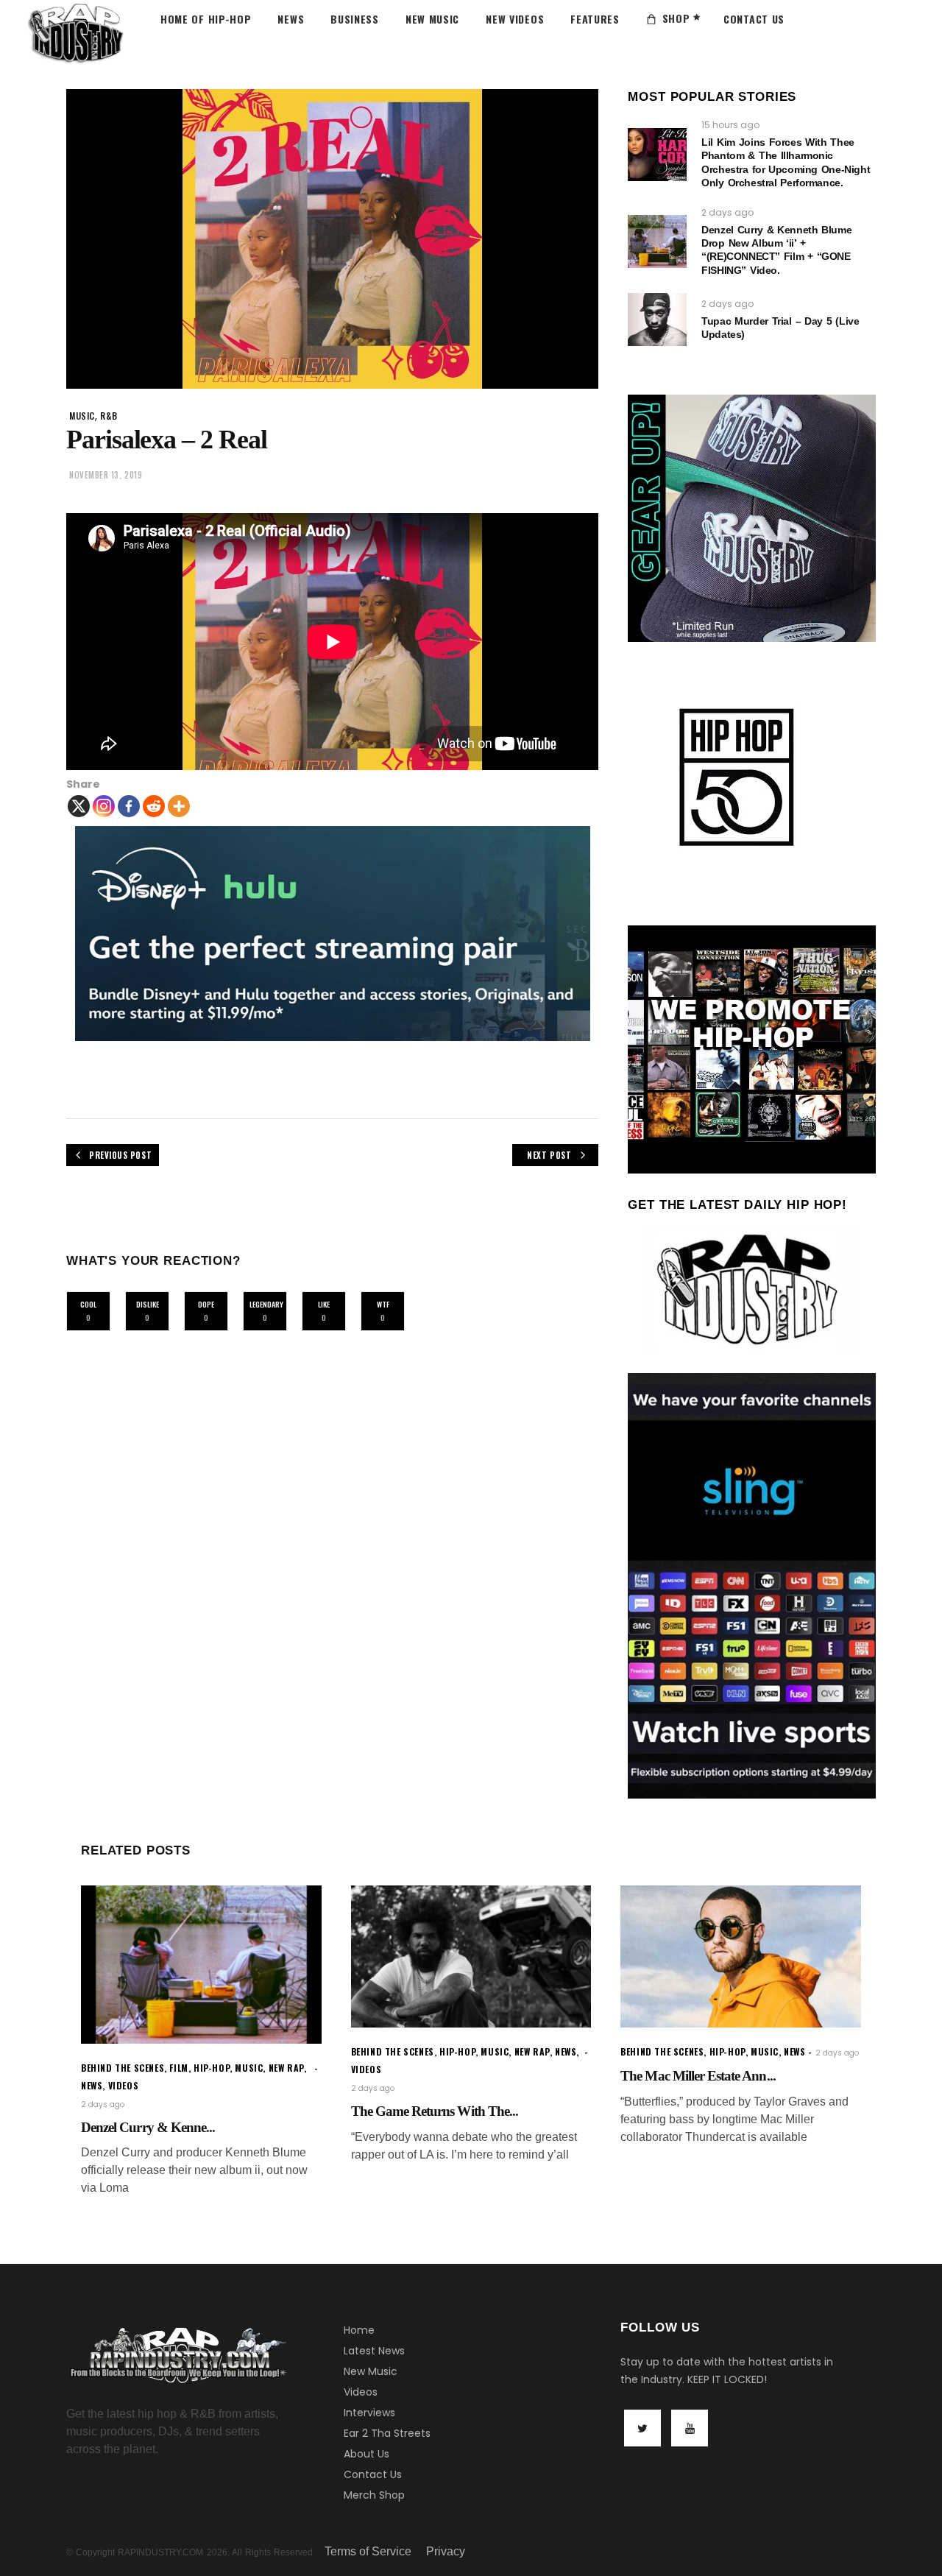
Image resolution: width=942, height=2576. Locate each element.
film (178, 2068)
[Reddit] (154, 806)
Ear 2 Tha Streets (387, 2433)
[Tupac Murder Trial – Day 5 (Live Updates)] (657, 320)
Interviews (369, 2413)
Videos (361, 2392)
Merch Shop (374, 2495)
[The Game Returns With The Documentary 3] (471, 1956)
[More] (179, 806)
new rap (286, 2068)
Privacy (446, 2551)
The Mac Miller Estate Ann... (698, 2076)
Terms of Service (368, 2551)
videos (124, 2085)
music (82, 416)
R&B (109, 416)
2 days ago (727, 212)
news (92, 2085)
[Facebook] (129, 806)
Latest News (374, 2351)
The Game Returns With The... (435, 2111)
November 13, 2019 (106, 475)
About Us (366, 2454)
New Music (371, 2371)
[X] (79, 806)
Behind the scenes (123, 2068)
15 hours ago (730, 125)
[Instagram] (104, 806)
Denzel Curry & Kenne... (148, 2127)
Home (359, 2330)
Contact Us (373, 2474)
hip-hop (212, 2068)
